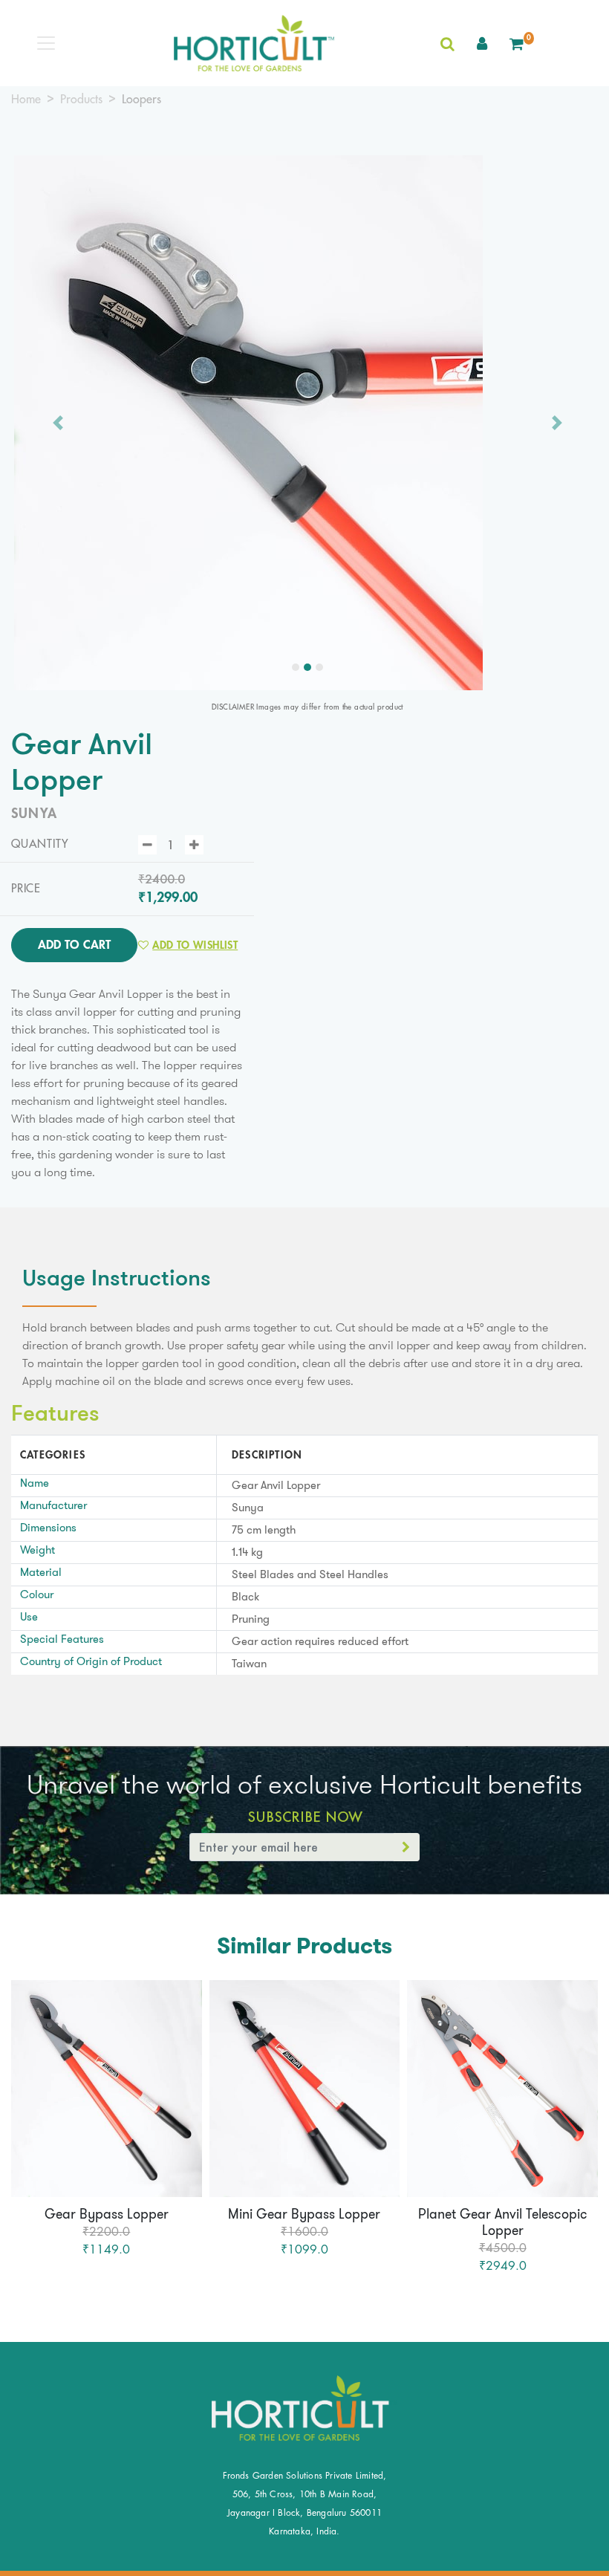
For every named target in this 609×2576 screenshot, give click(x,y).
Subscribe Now (305, 1817)
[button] (482, 43)
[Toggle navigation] (46, 43)
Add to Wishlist (195, 945)
